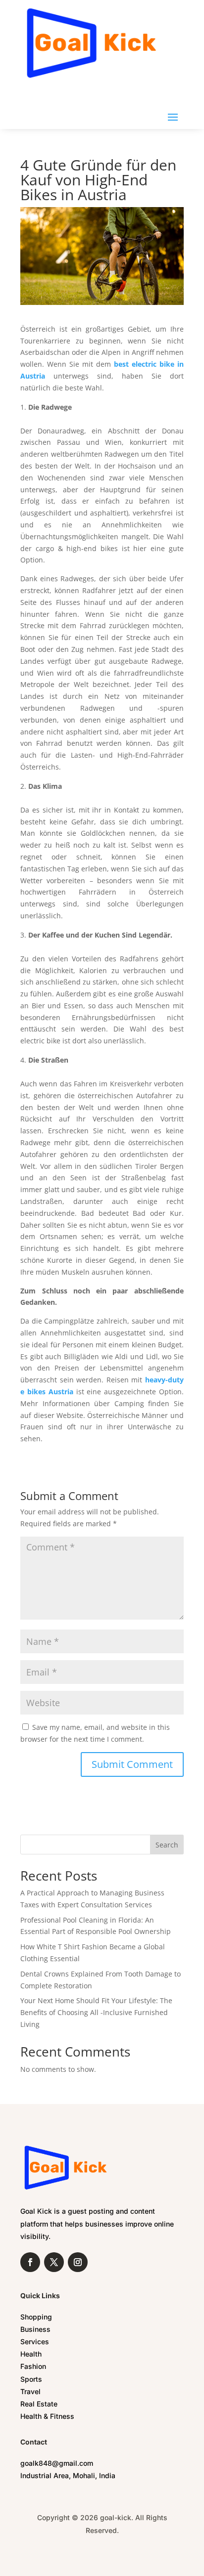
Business (35, 2329)
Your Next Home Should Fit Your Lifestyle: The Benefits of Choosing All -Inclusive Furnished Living (96, 2012)
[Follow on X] (54, 2262)
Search (167, 1845)
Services (35, 2341)
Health (31, 2354)
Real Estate (39, 2404)
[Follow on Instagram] (78, 2262)
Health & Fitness (47, 2416)
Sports (31, 2379)
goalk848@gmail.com (57, 2463)
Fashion (33, 2366)
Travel (30, 2391)
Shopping (36, 2317)
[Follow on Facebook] (30, 2262)
